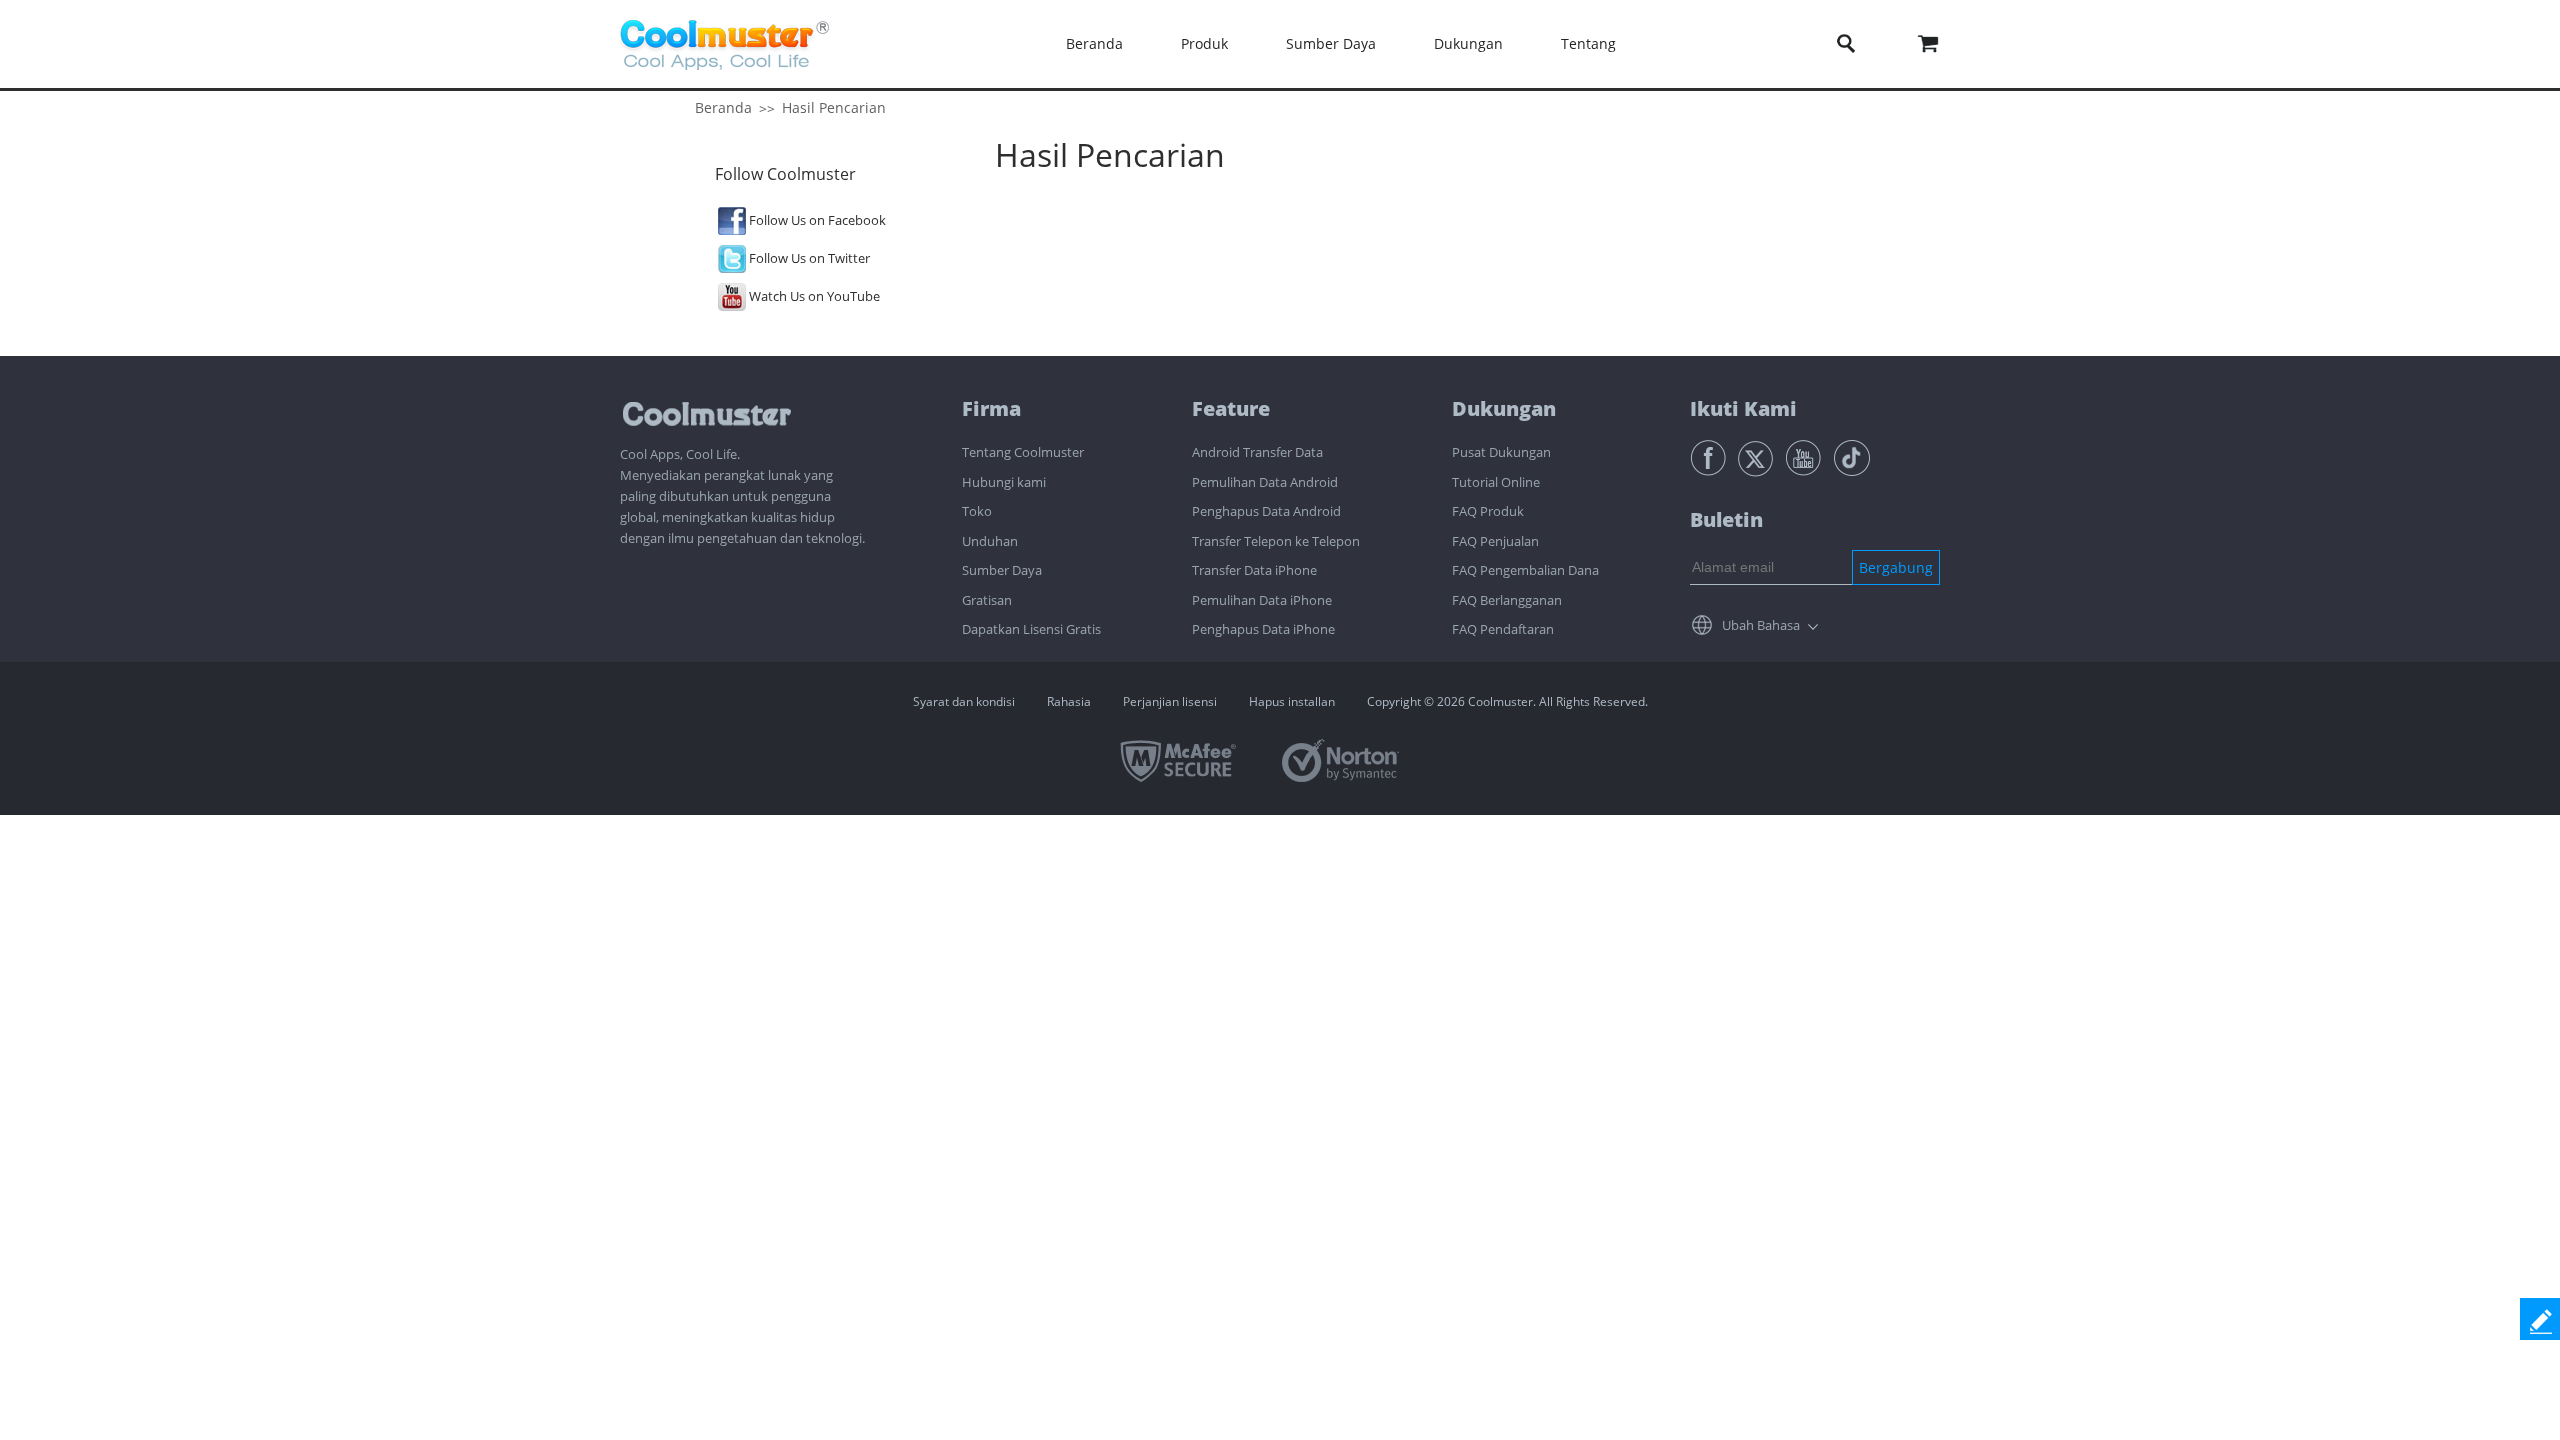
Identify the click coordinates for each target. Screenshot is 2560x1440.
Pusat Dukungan (1501, 452)
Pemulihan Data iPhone (1262, 600)
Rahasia (1069, 701)
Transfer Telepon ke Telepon (1276, 541)
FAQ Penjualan (1495, 541)
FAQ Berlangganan (1507, 600)
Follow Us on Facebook (817, 220)
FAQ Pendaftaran (1503, 629)
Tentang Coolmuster (1023, 452)
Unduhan (990, 541)
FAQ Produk (1488, 511)
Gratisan (987, 600)
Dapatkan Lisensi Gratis (1031, 629)
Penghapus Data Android (1266, 511)
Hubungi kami (1004, 482)
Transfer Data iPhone (1254, 570)
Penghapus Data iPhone (1263, 629)
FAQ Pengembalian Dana (1525, 570)
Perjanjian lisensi (1170, 701)
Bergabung (1896, 567)
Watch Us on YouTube (814, 296)
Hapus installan (1292, 701)
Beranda (1094, 43)
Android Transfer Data (1257, 452)
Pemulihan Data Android (1265, 482)
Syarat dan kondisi (964, 701)
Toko (977, 511)
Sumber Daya (1002, 570)
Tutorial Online (1496, 482)
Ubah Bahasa (1761, 625)
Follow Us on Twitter (809, 258)
